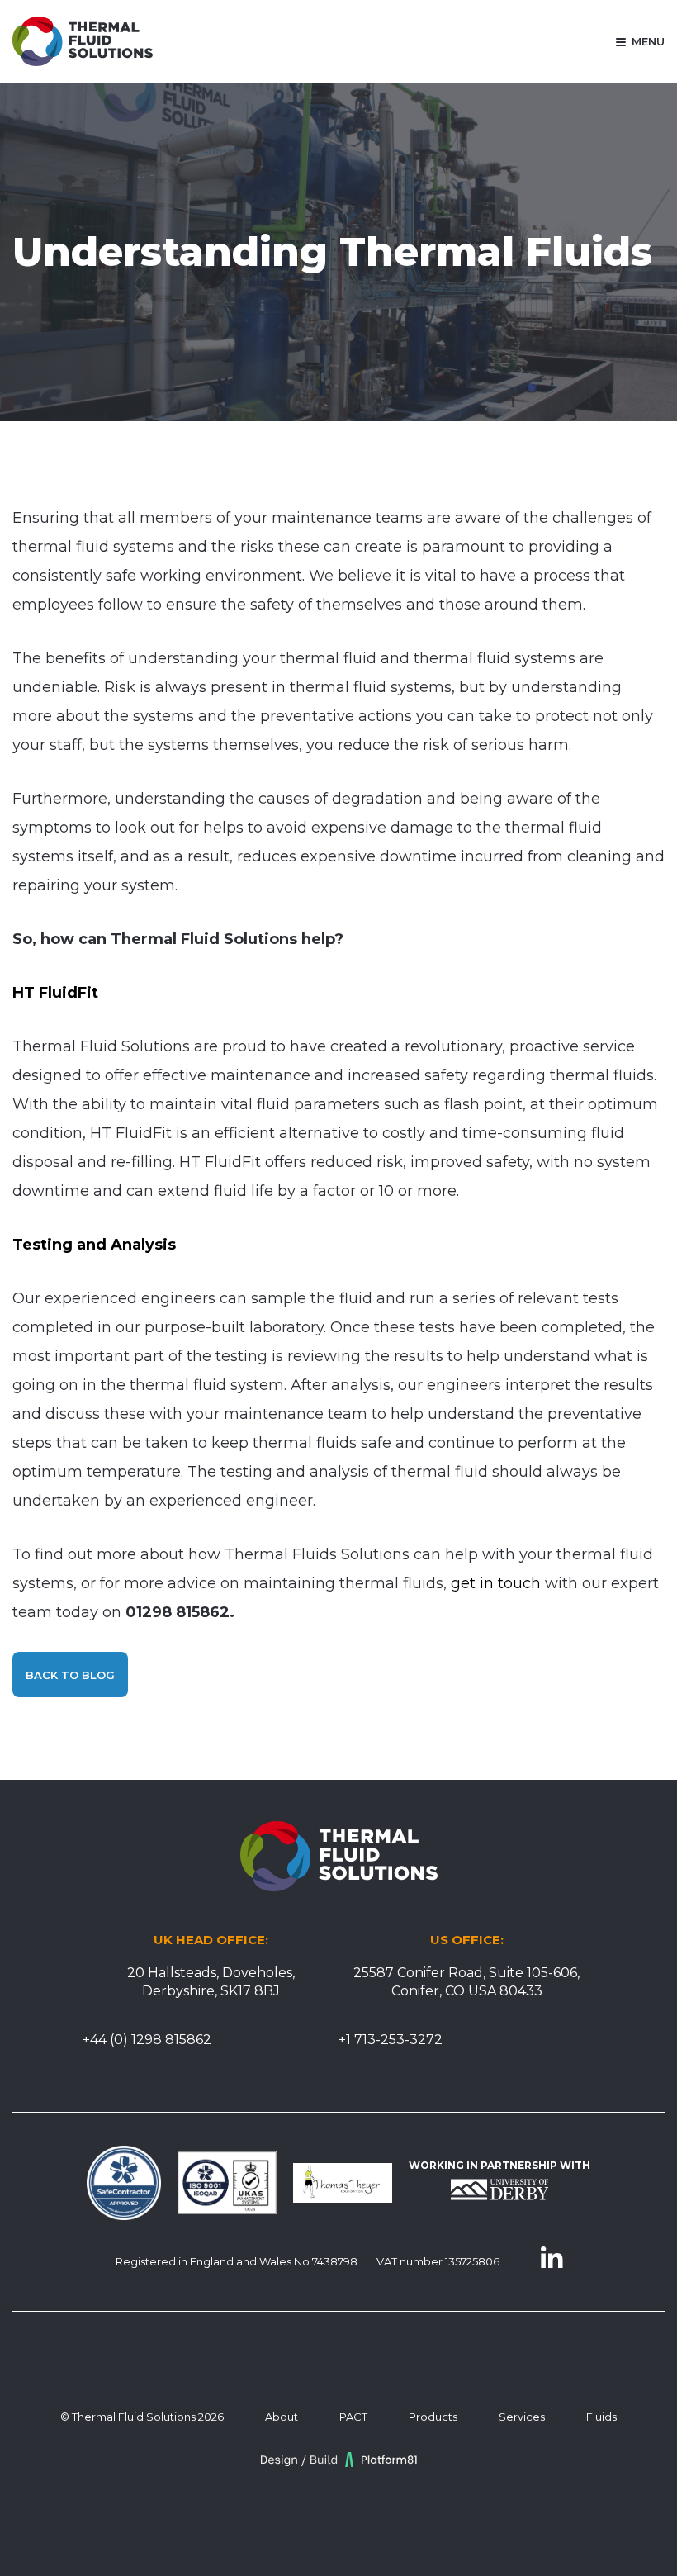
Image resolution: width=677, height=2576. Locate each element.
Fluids (601, 2417)
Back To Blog (70, 1675)
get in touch (496, 1583)
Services (522, 2417)
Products (433, 2417)
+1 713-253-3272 (391, 2040)
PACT (353, 2417)
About (282, 2417)
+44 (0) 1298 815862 (147, 2040)
